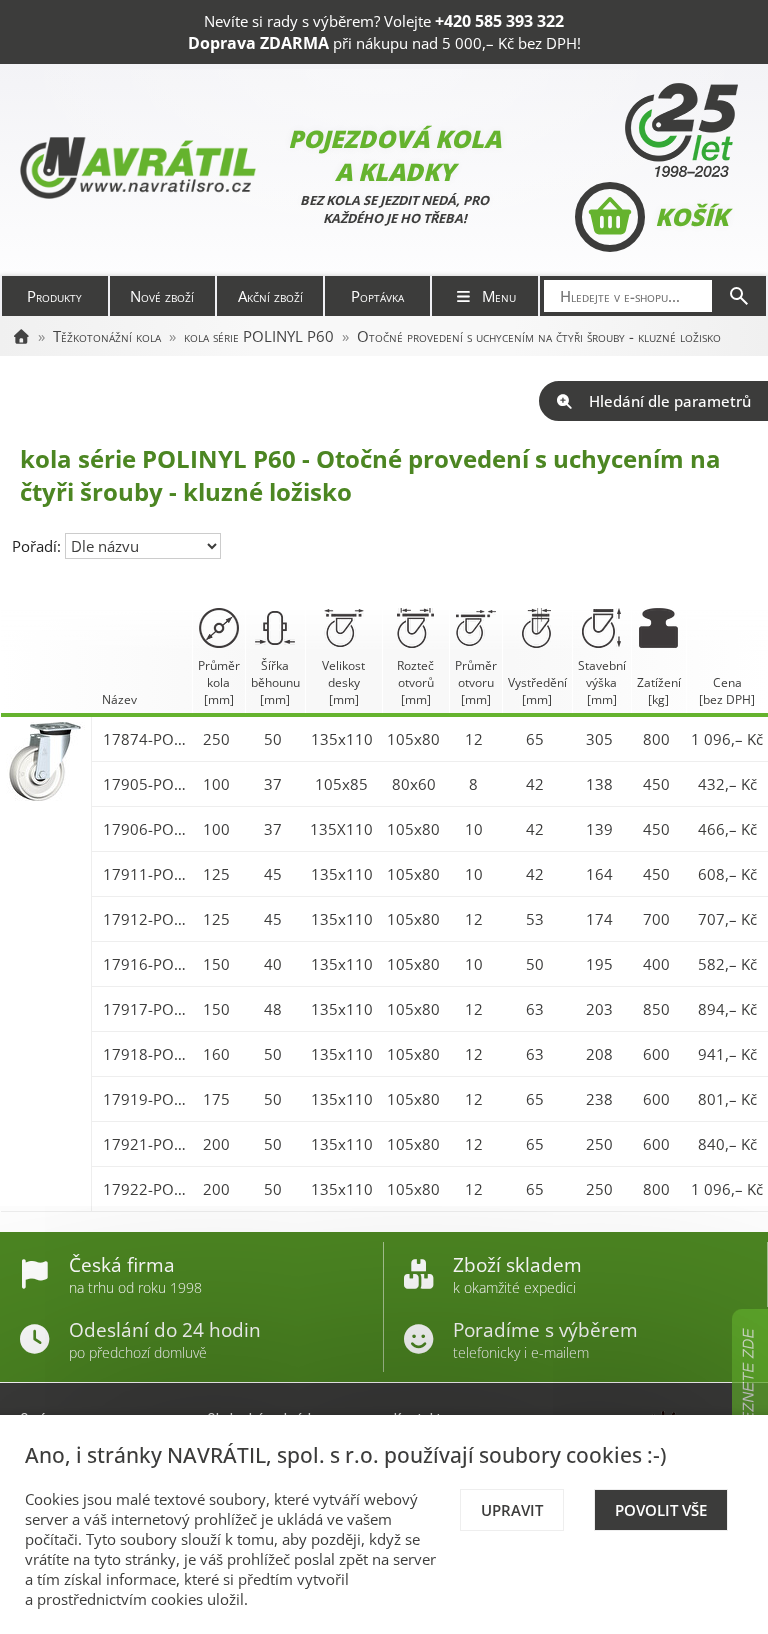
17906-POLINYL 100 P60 (145, 829)
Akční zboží (270, 296)
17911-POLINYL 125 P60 (145, 874)
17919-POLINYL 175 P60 (145, 1099)
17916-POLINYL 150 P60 (145, 964)
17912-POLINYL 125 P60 (145, 919)
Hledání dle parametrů (670, 401)
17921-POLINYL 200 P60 (145, 1144)
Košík (691, 216)
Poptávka (377, 296)
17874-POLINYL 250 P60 (145, 739)
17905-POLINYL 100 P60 (145, 784)
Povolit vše (661, 1510)
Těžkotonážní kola (107, 336)
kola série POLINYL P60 (259, 336)
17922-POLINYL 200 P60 (145, 1189)
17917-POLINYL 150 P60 (145, 1009)
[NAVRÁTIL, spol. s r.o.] (21, 336)
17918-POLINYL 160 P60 (145, 1054)
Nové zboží (162, 296)
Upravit (512, 1510)
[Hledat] (739, 296)
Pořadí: (38, 546)
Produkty (54, 296)
